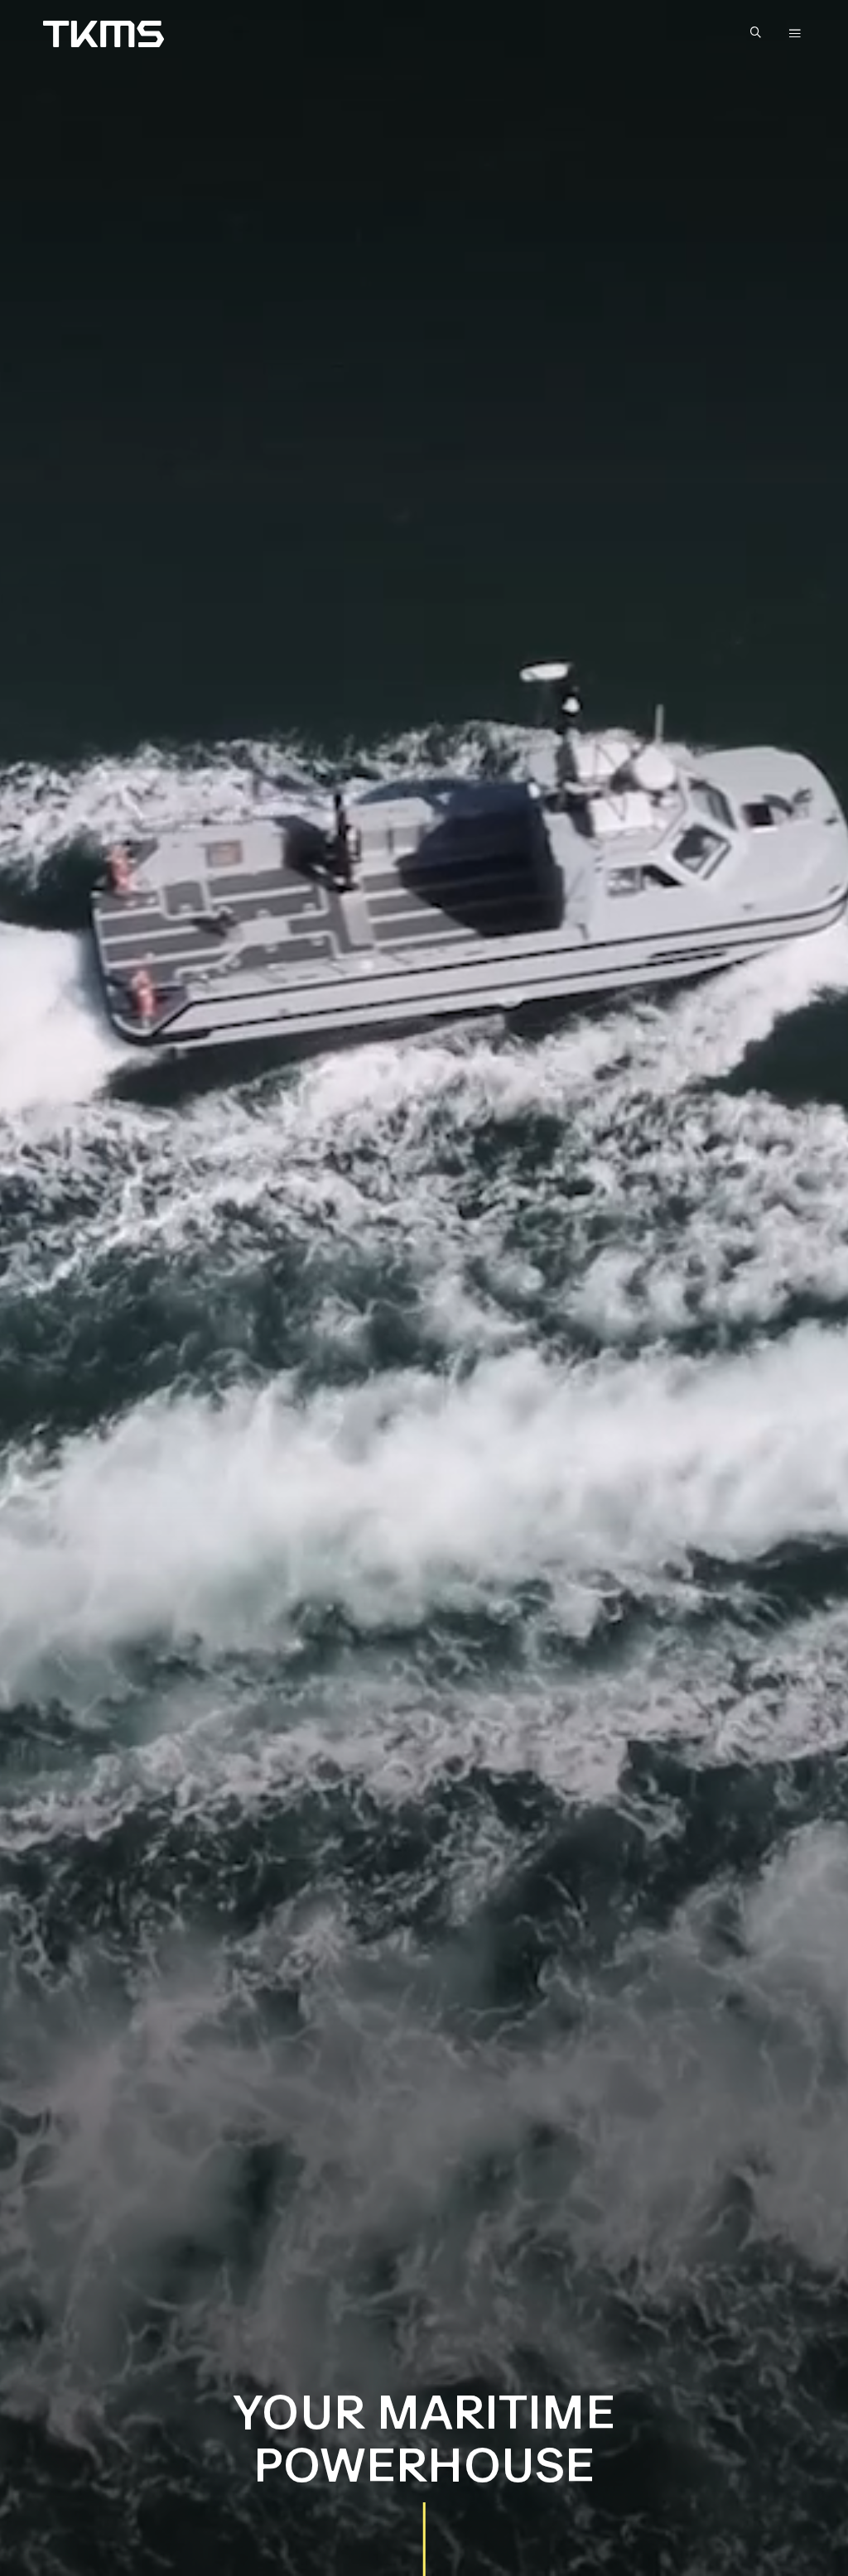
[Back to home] (104, 34)
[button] (759, 34)
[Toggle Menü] (795, 34)
